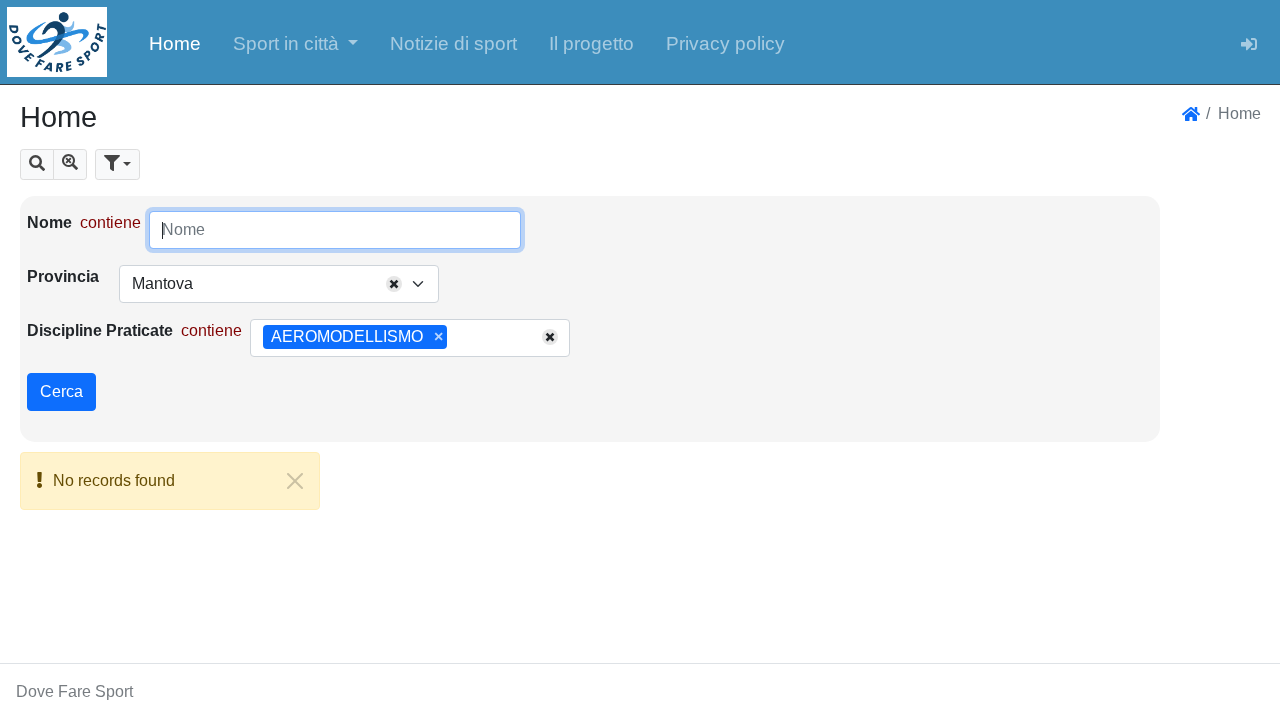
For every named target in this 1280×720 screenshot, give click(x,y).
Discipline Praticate (100, 330)
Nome (49, 222)
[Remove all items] (394, 284)
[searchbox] (459, 338)
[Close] (295, 481)
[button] (296, 42)
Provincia (63, 276)
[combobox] (279, 284)
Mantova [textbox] (162, 283)
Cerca (61, 391)
